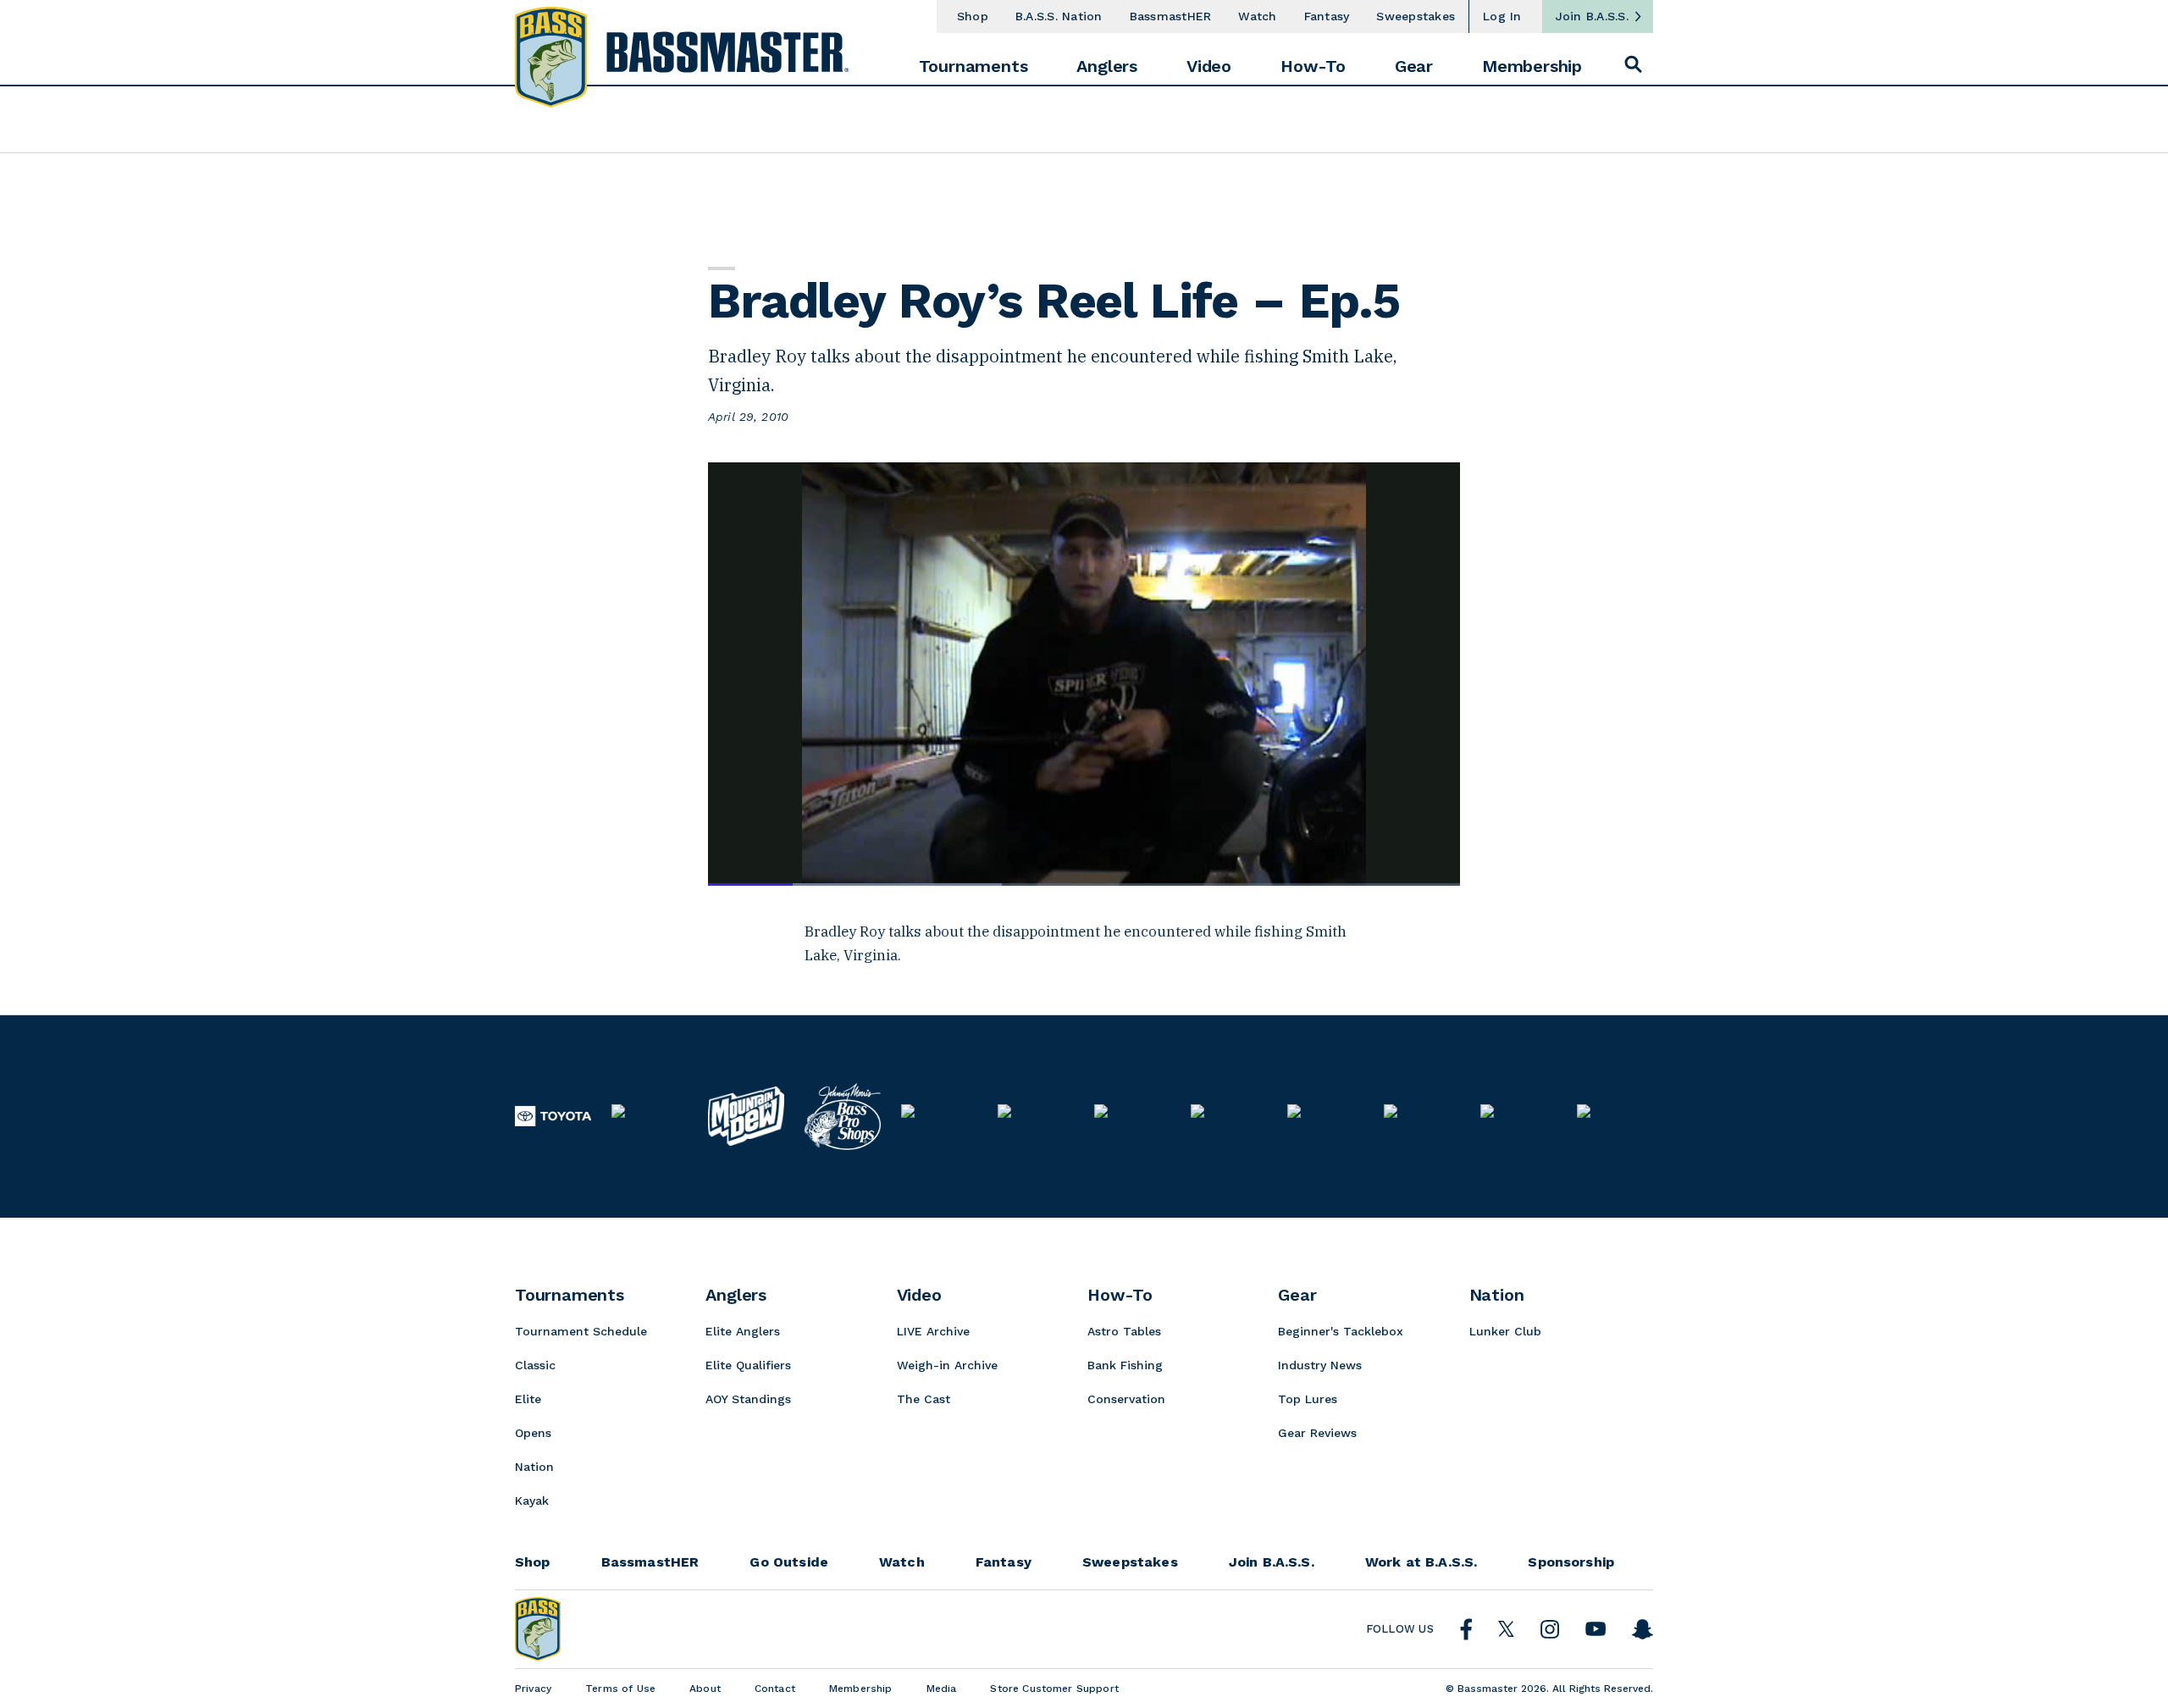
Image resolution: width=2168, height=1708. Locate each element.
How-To (1313, 66)
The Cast (924, 1399)
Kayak (532, 1501)
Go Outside (789, 1562)
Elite (528, 1399)
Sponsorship (1571, 1562)
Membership (1532, 66)
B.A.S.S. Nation (1059, 16)
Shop (973, 16)
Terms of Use (620, 1689)
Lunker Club (1505, 1331)
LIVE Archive (933, 1331)
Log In (1502, 16)
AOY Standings (748, 1399)
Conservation (1126, 1399)
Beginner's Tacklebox (1341, 1331)
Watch (1257, 16)
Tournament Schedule (581, 1331)
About (705, 1689)
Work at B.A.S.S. (1421, 1562)
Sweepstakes (1416, 16)
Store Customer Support (1054, 1689)
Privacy (533, 1689)
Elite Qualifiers (748, 1365)
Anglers (1107, 66)
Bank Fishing (1125, 1365)
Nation (534, 1467)
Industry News (1320, 1365)
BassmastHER (1171, 16)
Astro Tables (1124, 1331)
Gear (1414, 66)
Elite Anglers (743, 1331)
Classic (535, 1365)
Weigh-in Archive (947, 1365)
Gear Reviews (1317, 1433)
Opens (533, 1433)
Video (1209, 66)
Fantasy (1327, 16)
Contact (775, 1689)
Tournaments (973, 66)
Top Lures (1308, 1399)
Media (942, 1689)
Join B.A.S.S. (1592, 16)
